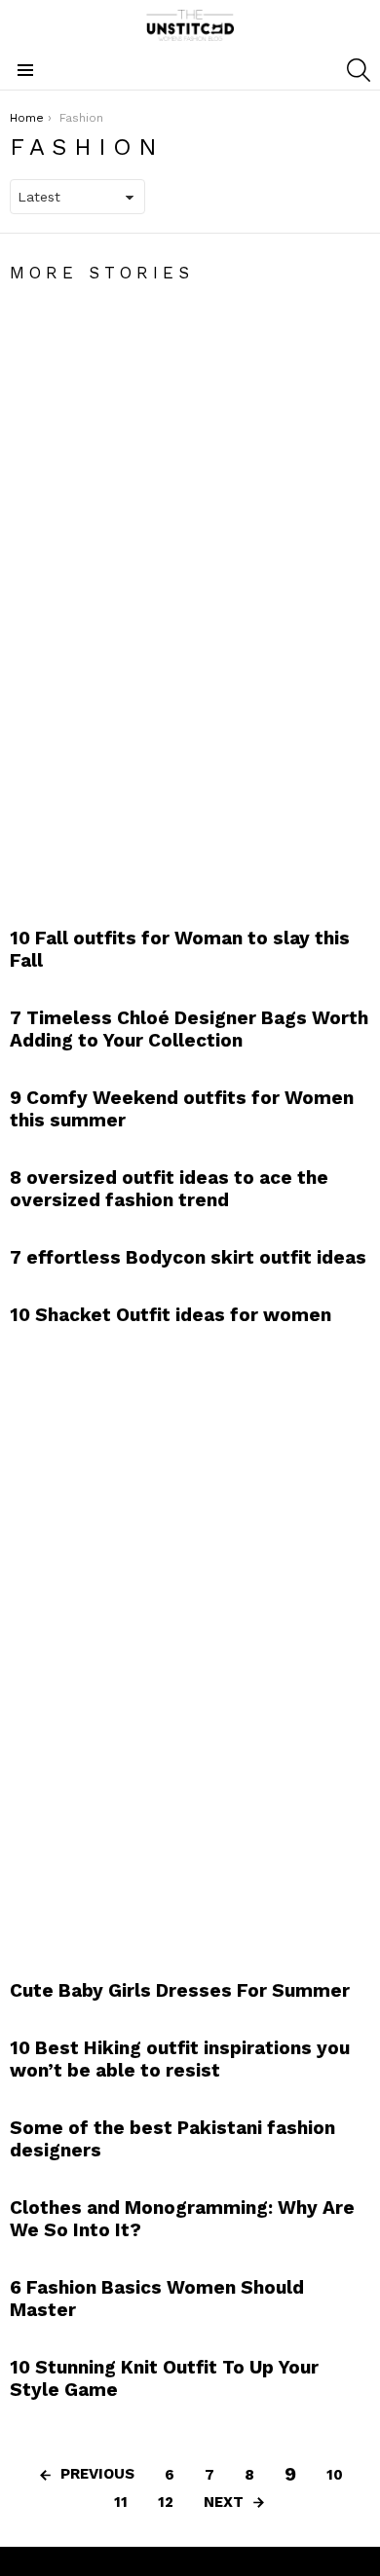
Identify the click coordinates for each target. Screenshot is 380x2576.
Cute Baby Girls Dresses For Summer (180, 1990)
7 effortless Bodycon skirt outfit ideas (188, 1257)
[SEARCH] (359, 70)
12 (166, 2502)
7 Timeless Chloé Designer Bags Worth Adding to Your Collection (189, 1029)
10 (335, 2475)
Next (224, 2502)
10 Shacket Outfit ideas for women (171, 1315)
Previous (97, 2474)
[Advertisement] (156, 595)
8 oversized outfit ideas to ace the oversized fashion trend (169, 1189)
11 (121, 2502)
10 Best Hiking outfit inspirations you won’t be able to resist (180, 2059)
